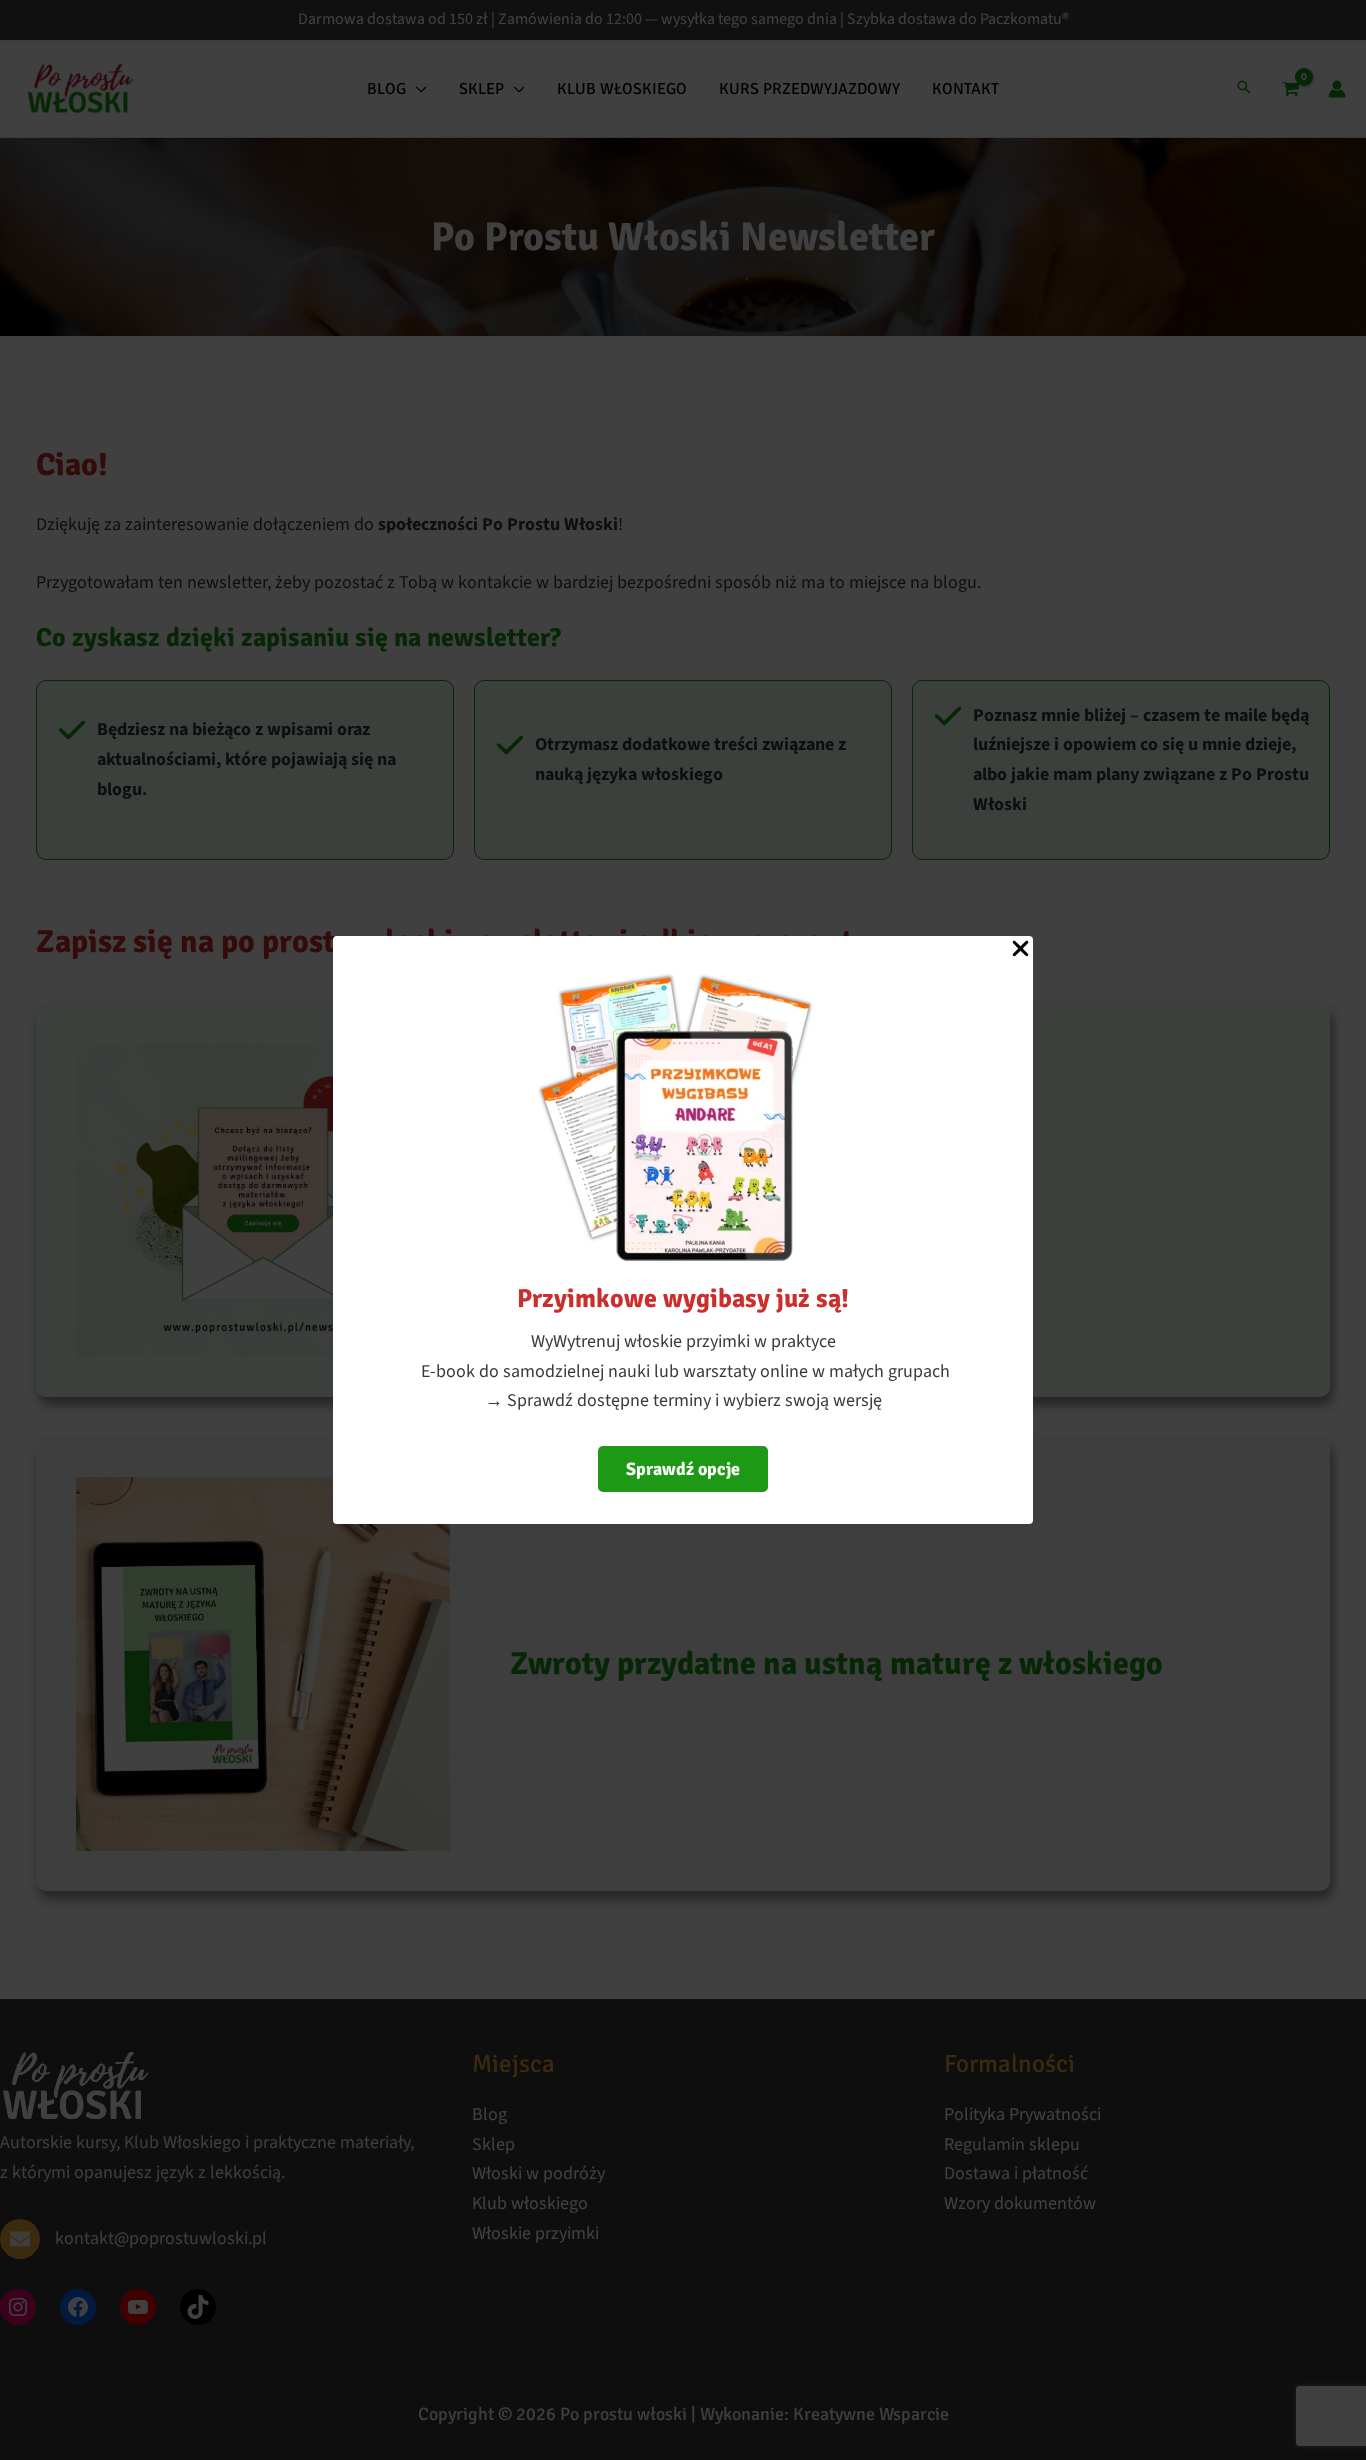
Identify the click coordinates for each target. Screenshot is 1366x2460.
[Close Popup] (1020, 950)
